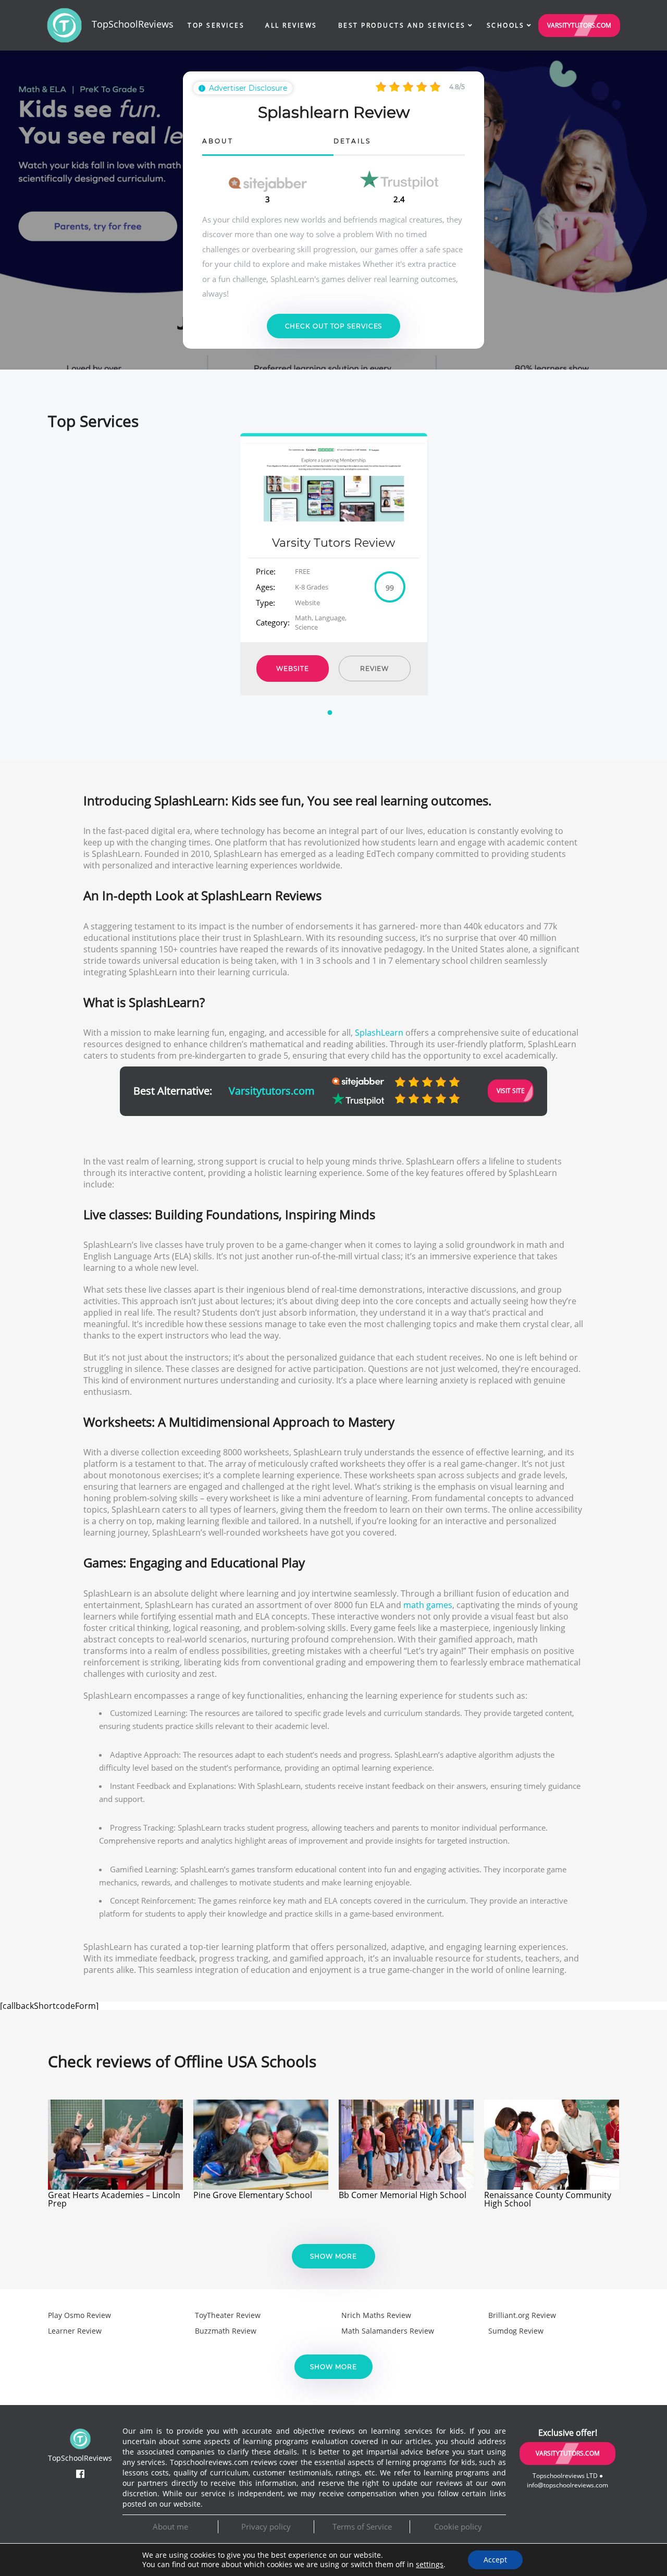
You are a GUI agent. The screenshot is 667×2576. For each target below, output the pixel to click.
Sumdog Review (516, 2331)
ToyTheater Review (228, 2315)
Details (352, 142)
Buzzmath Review (226, 2331)
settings (430, 2565)
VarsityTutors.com (579, 25)
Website (292, 668)
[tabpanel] (334, 564)
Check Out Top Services (334, 326)
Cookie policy (458, 2526)
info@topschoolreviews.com (567, 2485)
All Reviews (291, 25)
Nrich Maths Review (376, 2315)
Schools (506, 25)
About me (170, 2526)
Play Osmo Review (79, 2315)
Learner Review (75, 2331)
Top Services (216, 25)
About (218, 142)
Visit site (511, 1091)
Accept (495, 2560)
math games (428, 1605)
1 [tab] (331, 719)
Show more (333, 2256)
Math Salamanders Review (388, 2331)
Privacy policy (266, 2526)
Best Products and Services (402, 25)
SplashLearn (379, 1033)
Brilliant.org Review (522, 2315)
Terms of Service (362, 2526)
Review (374, 668)
